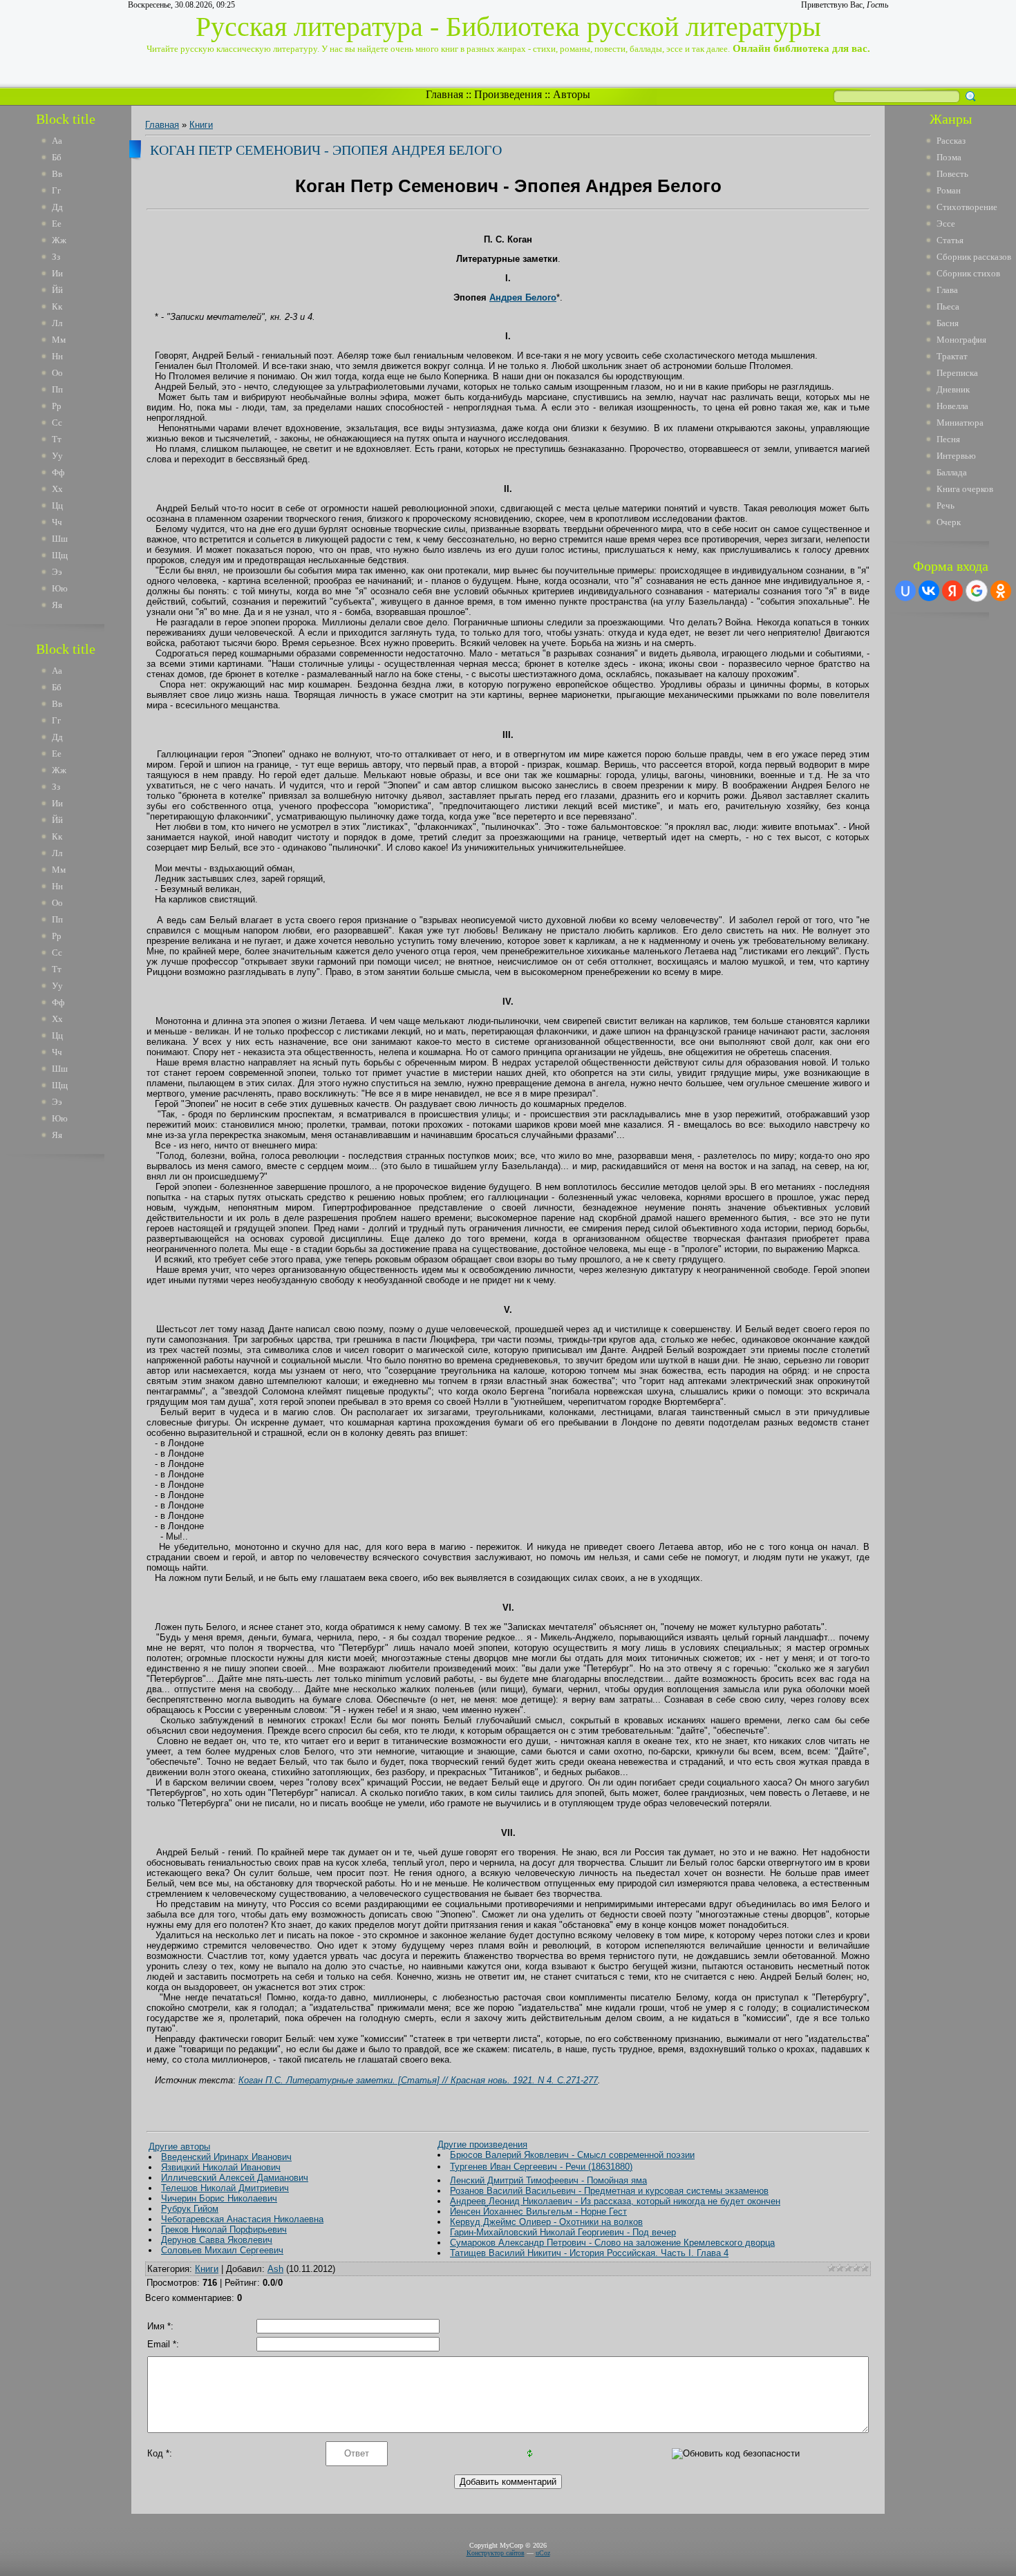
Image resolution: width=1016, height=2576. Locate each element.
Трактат (952, 356)
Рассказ (951, 141)
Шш (60, 539)
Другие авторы (179, 2147)
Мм (59, 340)
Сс (57, 423)
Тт (57, 439)
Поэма (949, 157)
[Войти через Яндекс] (952, 591)
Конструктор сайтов (496, 2553)
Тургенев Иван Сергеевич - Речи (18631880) (541, 2167)
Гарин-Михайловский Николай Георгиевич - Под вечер (563, 2232)
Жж (59, 240)
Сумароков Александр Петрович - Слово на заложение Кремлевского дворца (612, 2243)
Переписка (957, 373)
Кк (57, 306)
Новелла (952, 406)
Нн (57, 356)
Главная (444, 94)
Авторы (572, 94)
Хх (57, 489)
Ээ (57, 572)
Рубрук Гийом (190, 2209)
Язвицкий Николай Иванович (221, 2167)
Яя (57, 605)
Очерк (949, 522)
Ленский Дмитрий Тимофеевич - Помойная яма (548, 2180)
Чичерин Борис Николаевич (219, 2198)
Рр (57, 406)
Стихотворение (967, 207)
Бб (57, 157)
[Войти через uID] (905, 591)
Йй (57, 290)
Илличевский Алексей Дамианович (235, 2178)
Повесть (952, 174)
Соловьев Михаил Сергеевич (222, 2250)
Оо (57, 373)
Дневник (953, 389)
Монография (961, 340)
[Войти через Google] (977, 591)
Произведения (508, 94)
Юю (60, 588)
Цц (57, 505)
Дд (57, 207)
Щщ (60, 555)
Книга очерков (965, 489)
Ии (57, 273)
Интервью (956, 456)
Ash (275, 2269)
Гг (56, 190)
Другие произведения (482, 2144)
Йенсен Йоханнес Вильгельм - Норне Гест (538, 2212)
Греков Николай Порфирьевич (224, 2229)
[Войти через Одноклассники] (1001, 591)
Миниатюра (960, 423)
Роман (949, 190)
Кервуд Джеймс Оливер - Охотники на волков (546, 2222)
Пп (57, 389)
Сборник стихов (968, 273)
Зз (56, 257)
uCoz (543, 2553)
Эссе (946, 224)
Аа (57, 141)
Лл (57, 323)
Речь (946, 505)
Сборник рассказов (974, 257)
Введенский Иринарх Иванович (226, 2157)
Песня (948, 439)
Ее (57, 224)
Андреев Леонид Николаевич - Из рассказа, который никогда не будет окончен (615, 2201)
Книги (201, 125)
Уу (57, 456)
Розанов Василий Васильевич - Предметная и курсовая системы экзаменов (609, 2191)
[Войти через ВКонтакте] (929, 591)
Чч (57, 522)
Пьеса (948, 306)
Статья (950, 240)
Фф (58, 472)
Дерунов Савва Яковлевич (217, 2240)
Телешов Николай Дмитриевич (225, 2188)
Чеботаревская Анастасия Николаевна (242, 2219)
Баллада (952, 472)
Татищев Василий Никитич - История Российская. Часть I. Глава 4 (589, 2253)
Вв (57, 174)
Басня (948, 323)
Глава (947, 290)
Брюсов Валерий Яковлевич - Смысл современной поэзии (572, 2155)
